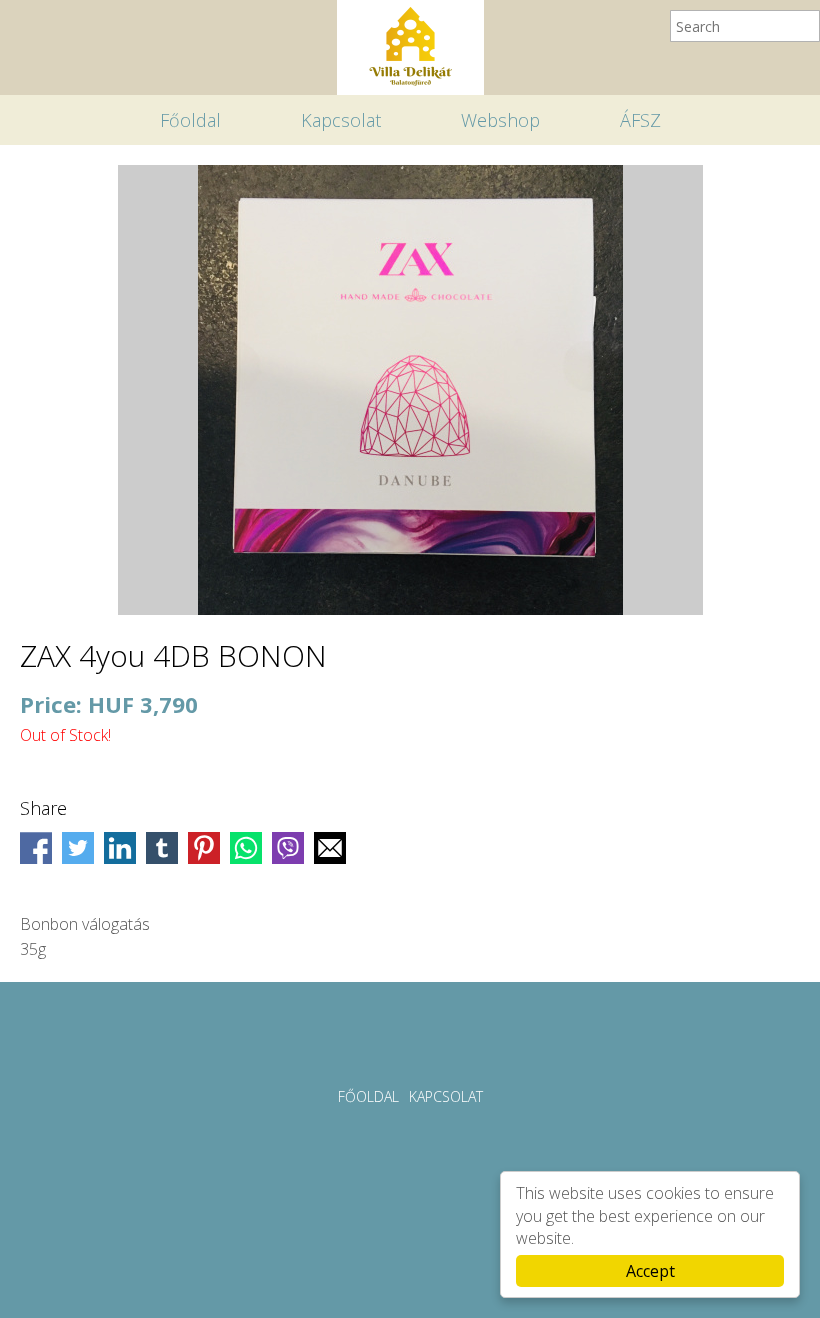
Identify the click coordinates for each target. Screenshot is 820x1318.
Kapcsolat (341, 120)
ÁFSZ (640, 120)
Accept (650, 1271)
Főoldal (190, 120)
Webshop (500, 120)
